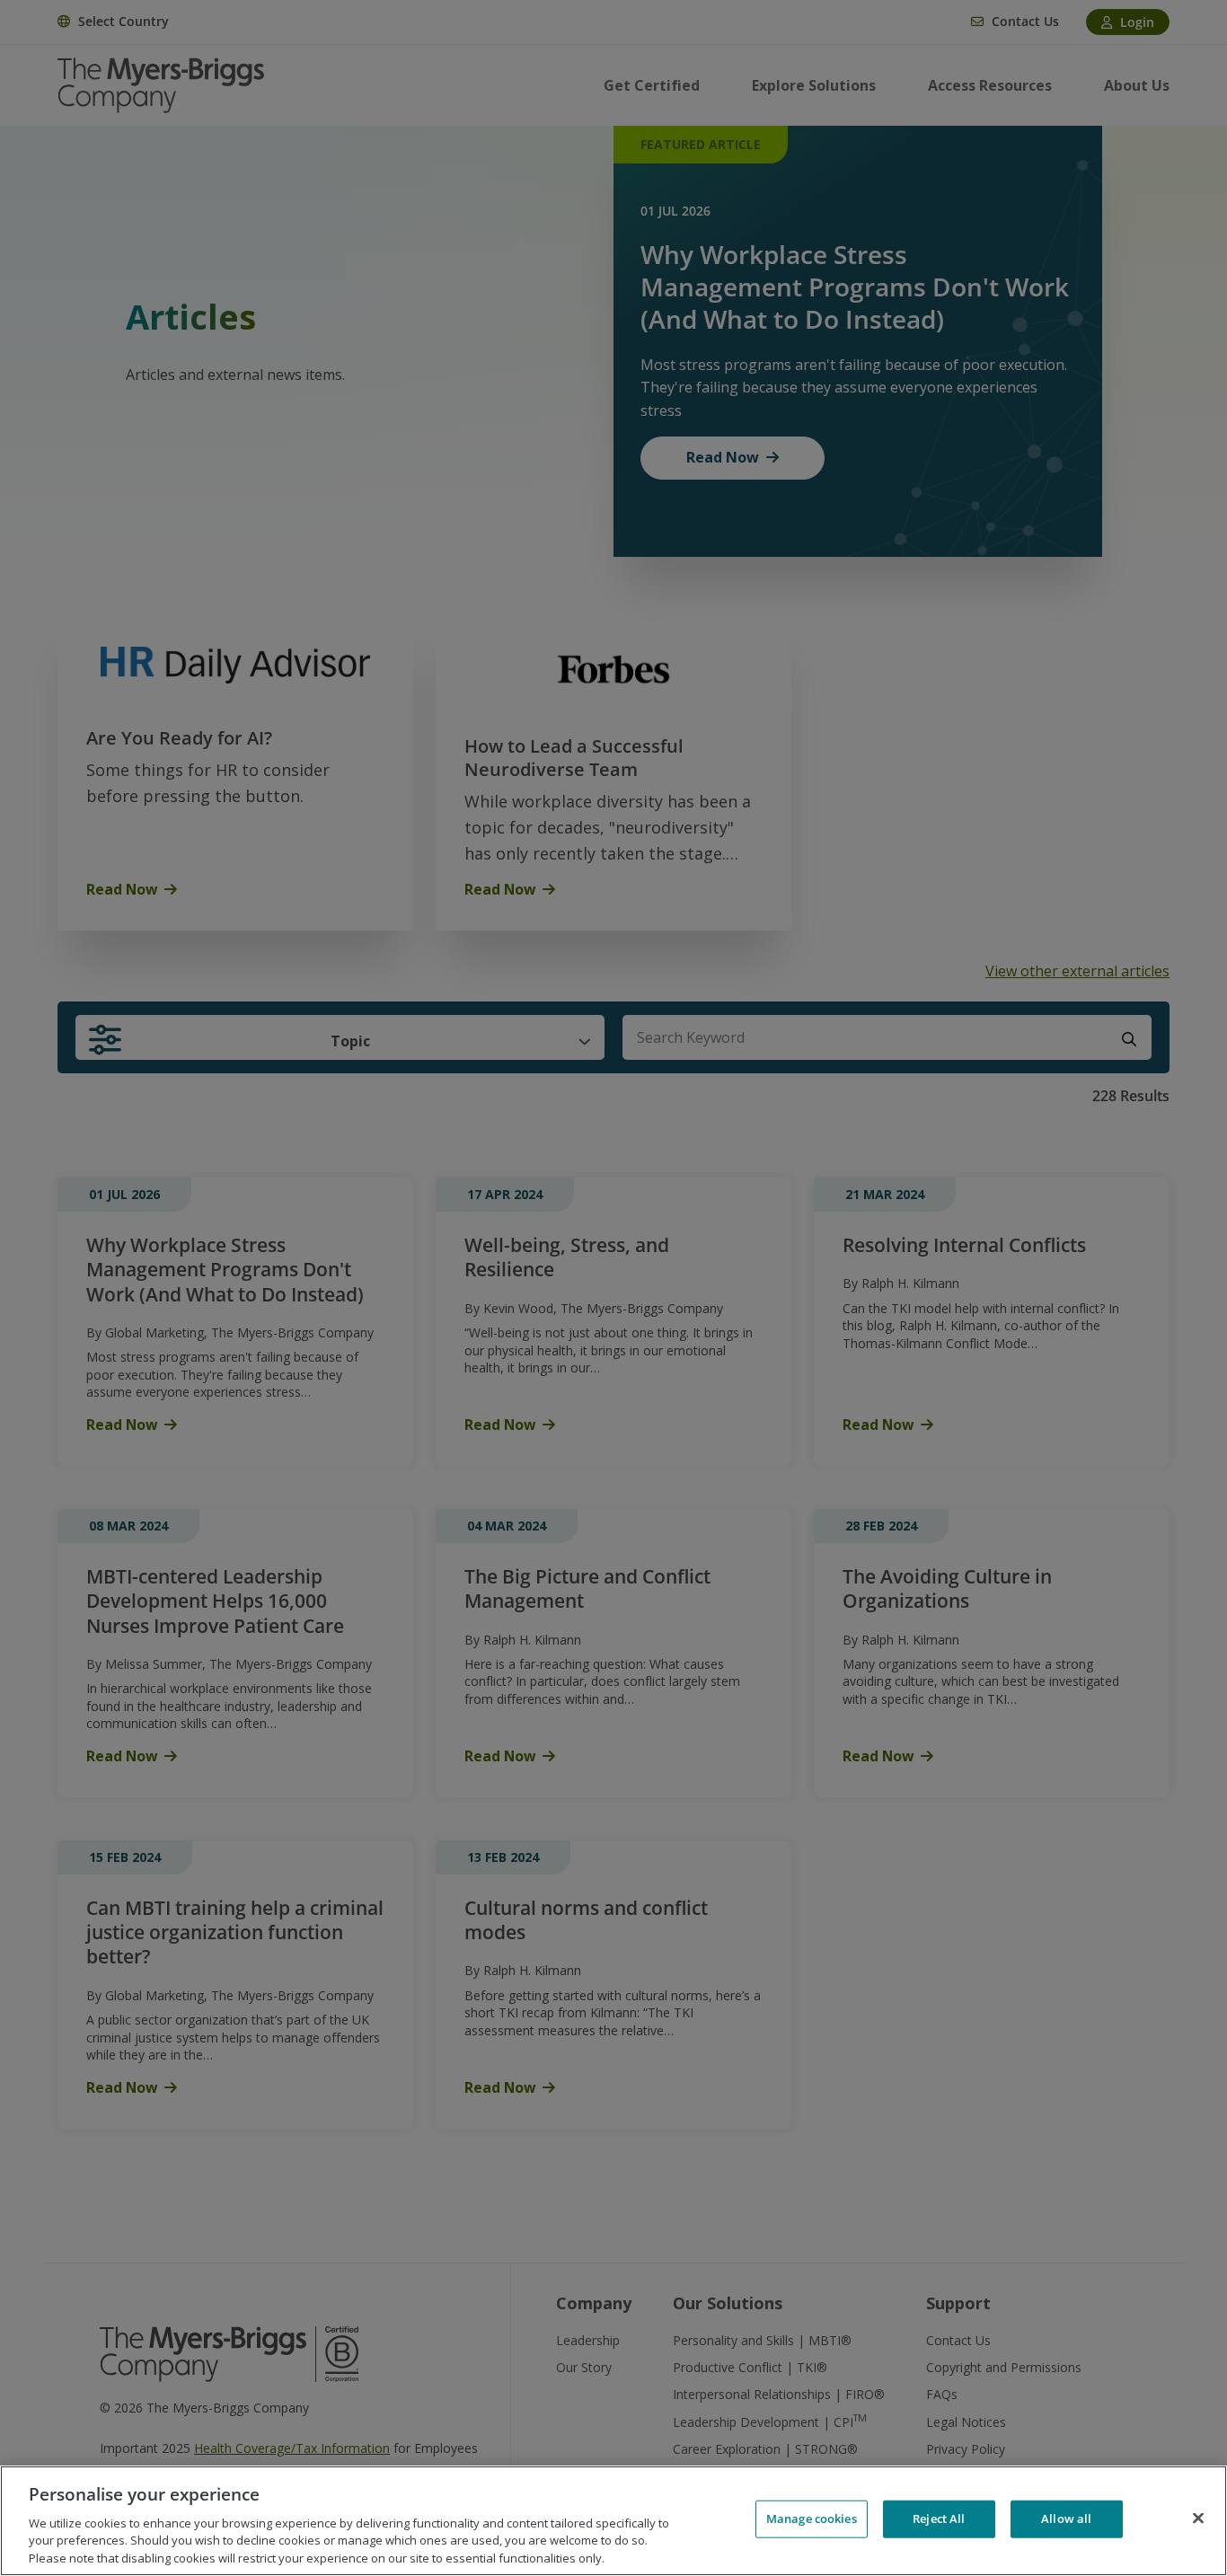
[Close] (1198, 2519)
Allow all (1066, 2519)
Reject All (939, 2519)
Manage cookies (812, 2519)
